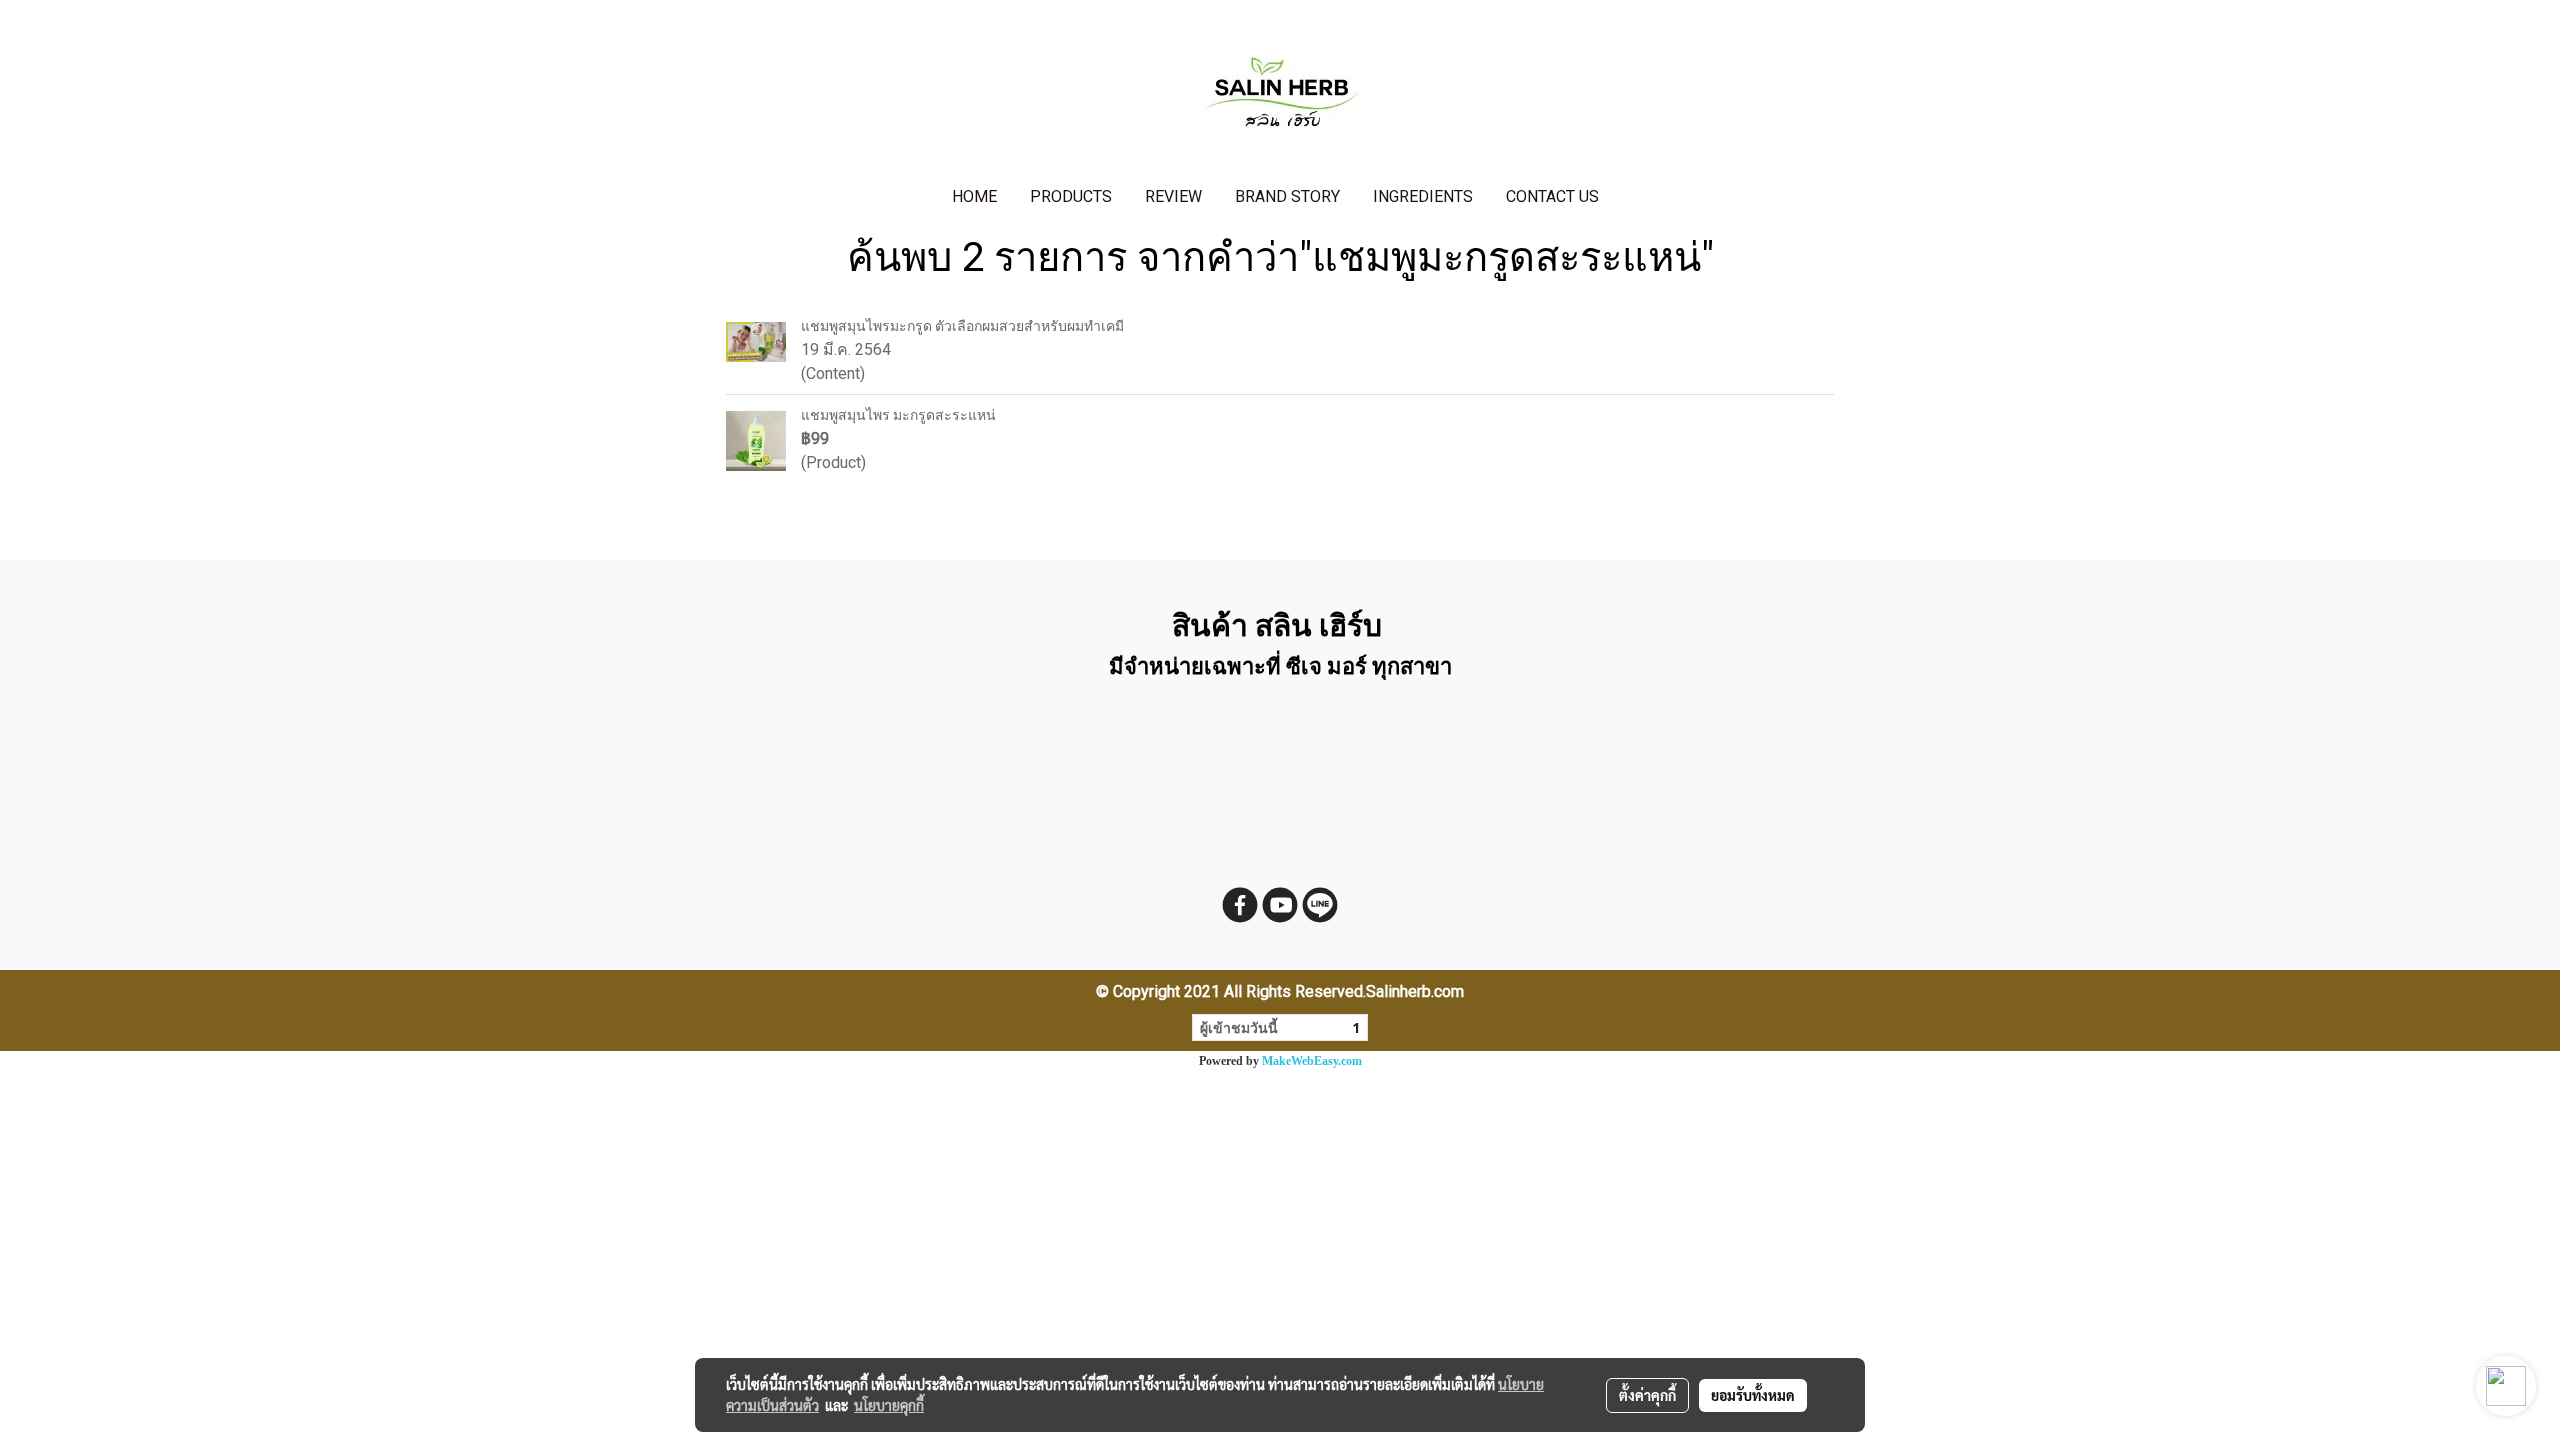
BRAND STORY (1287, 196)
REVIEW (1173, 196)
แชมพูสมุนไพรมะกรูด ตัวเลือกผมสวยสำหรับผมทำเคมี (962, 326)
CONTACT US (1552, 196)
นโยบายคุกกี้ (889, 1405)
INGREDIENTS (1423, 196)
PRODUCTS (1071, 196)
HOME (974, 196)
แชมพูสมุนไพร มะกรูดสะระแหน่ (898, 415)
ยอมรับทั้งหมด (1753, 1395)
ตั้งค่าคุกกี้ (1647, 1395)
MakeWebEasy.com (1312, 1061)
